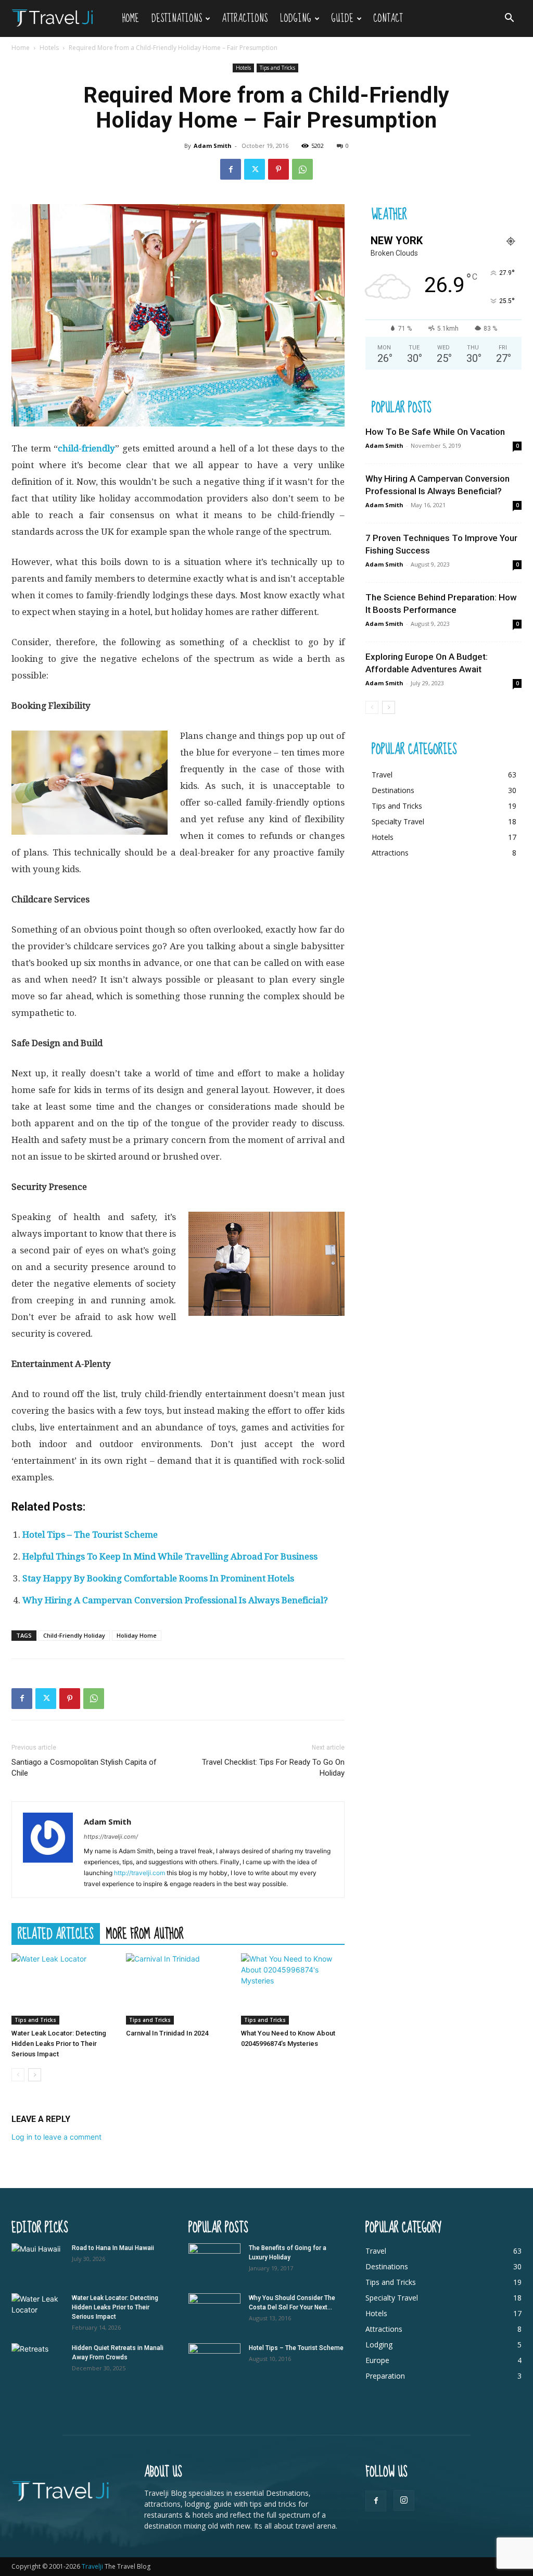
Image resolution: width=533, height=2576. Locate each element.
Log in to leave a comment (56, 2137)
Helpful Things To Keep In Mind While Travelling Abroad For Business (170, 1556)
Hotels (49, 48)
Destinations (177, 18)
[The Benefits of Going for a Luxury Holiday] (214, 2261)
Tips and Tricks (277, 68)
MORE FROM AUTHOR (145, 1933)
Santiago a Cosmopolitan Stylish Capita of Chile (84, 1768)
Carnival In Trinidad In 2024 (167, 2033)
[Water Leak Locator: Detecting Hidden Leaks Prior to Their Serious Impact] (63, 1989)
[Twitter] (255, 169)
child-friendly (86, 448)
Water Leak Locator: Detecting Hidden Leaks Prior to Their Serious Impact (59, 2044)
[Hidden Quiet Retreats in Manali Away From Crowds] (37, 2361)
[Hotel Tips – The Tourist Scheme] (214, 2361)
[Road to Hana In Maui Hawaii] (37, 2261)
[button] (509, 19)
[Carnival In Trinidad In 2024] (178, 1989)
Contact (388, 18)
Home (130, 18)
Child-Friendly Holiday (74, 1635)
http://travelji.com (139, 1873)
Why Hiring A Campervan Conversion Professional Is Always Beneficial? (175, 1600)
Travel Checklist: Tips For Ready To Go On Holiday (273, 1768)
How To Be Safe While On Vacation (435, 432)
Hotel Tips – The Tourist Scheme (90, 1535)
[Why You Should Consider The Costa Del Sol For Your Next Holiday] (214, 2311)
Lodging (296, 18)
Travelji (93, 2566)
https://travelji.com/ (111, 1837)
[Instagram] (404, 2500)
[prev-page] (18, 2075)
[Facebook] (231, 169)
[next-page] (35, 2075)
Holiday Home (137, 1635)
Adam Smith (213, 146)
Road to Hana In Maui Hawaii (113, 2248)
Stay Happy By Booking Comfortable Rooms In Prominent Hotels (158, 1578)
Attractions (245, 18)
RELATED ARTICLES (56, 1933)
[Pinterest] (278, 169)
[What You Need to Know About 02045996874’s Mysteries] (293, 1989)
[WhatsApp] (302, 169)
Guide (342, 18)
